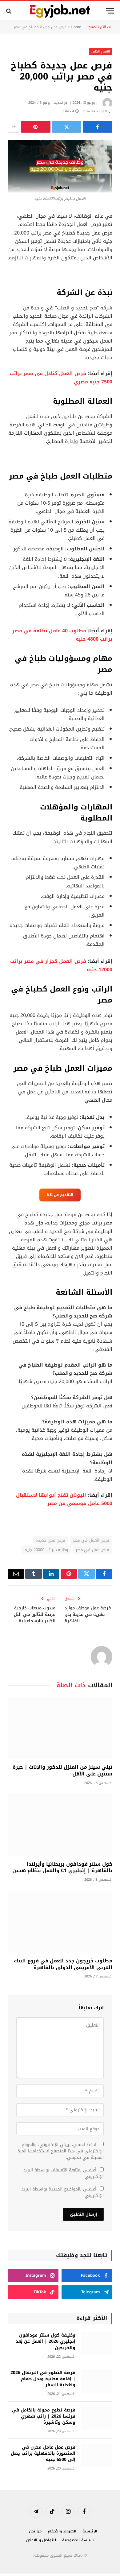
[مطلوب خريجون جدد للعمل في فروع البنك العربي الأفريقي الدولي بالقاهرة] (60, 1922)
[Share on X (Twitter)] (67, 127)
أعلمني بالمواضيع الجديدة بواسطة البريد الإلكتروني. (62, 2192)
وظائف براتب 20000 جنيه (46, 1550)
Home (76, 27)
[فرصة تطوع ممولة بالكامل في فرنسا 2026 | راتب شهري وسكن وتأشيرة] (97, 2418)
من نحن (35, 2531)
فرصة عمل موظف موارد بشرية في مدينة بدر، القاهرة (88, 1614)
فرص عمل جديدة (50, 1540)
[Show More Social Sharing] (14, 127)
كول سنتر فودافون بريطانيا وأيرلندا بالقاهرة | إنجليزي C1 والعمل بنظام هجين (62, 1867)
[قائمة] (110, 11)
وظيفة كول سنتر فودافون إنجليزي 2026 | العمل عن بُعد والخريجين (46, 2341)
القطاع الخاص (101, 51)
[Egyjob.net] (60, 11)
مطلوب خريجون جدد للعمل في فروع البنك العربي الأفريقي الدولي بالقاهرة (63, 1964)
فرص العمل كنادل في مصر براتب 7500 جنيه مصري (61, 378)
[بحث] (9, 11)
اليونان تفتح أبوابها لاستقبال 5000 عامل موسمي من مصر (64, 1499)
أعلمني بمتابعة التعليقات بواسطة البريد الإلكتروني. (64, 2173)
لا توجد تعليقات (95, 111)
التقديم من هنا (60, 1195)
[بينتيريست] (36, 127)
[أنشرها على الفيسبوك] (98, 127)
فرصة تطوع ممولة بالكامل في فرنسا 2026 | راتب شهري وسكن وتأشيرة (44, 2416)
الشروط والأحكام (62, 2531)
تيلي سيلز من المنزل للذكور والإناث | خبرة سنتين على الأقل (62, 1770)
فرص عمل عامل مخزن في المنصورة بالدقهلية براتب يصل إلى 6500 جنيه (43, 2453)
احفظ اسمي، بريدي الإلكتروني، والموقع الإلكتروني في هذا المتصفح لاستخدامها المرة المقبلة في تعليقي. (61, 2151)
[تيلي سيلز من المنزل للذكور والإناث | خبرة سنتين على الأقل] (60, 1728)
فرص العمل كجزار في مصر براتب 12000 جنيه (61, 966)
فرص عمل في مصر (92, 1550)
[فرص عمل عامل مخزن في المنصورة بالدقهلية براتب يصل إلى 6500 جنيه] (97, 2456)
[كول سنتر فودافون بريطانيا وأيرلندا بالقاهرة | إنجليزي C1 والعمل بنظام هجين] (60, 1825)
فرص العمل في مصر (91, 1540)
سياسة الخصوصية (78, 2540)
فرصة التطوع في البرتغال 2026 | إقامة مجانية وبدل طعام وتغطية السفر (43, 2379)
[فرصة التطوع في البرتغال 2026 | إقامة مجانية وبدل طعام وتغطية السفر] (97, 2381)
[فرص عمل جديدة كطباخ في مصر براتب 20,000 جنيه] (60, 166)
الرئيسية (90, 2531)
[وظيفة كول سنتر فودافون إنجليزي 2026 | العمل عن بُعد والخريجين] (97, 2343)
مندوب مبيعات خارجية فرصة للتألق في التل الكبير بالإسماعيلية (35, 1614)
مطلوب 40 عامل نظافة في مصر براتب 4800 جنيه (62, 635)
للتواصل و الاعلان (41, 2540)
